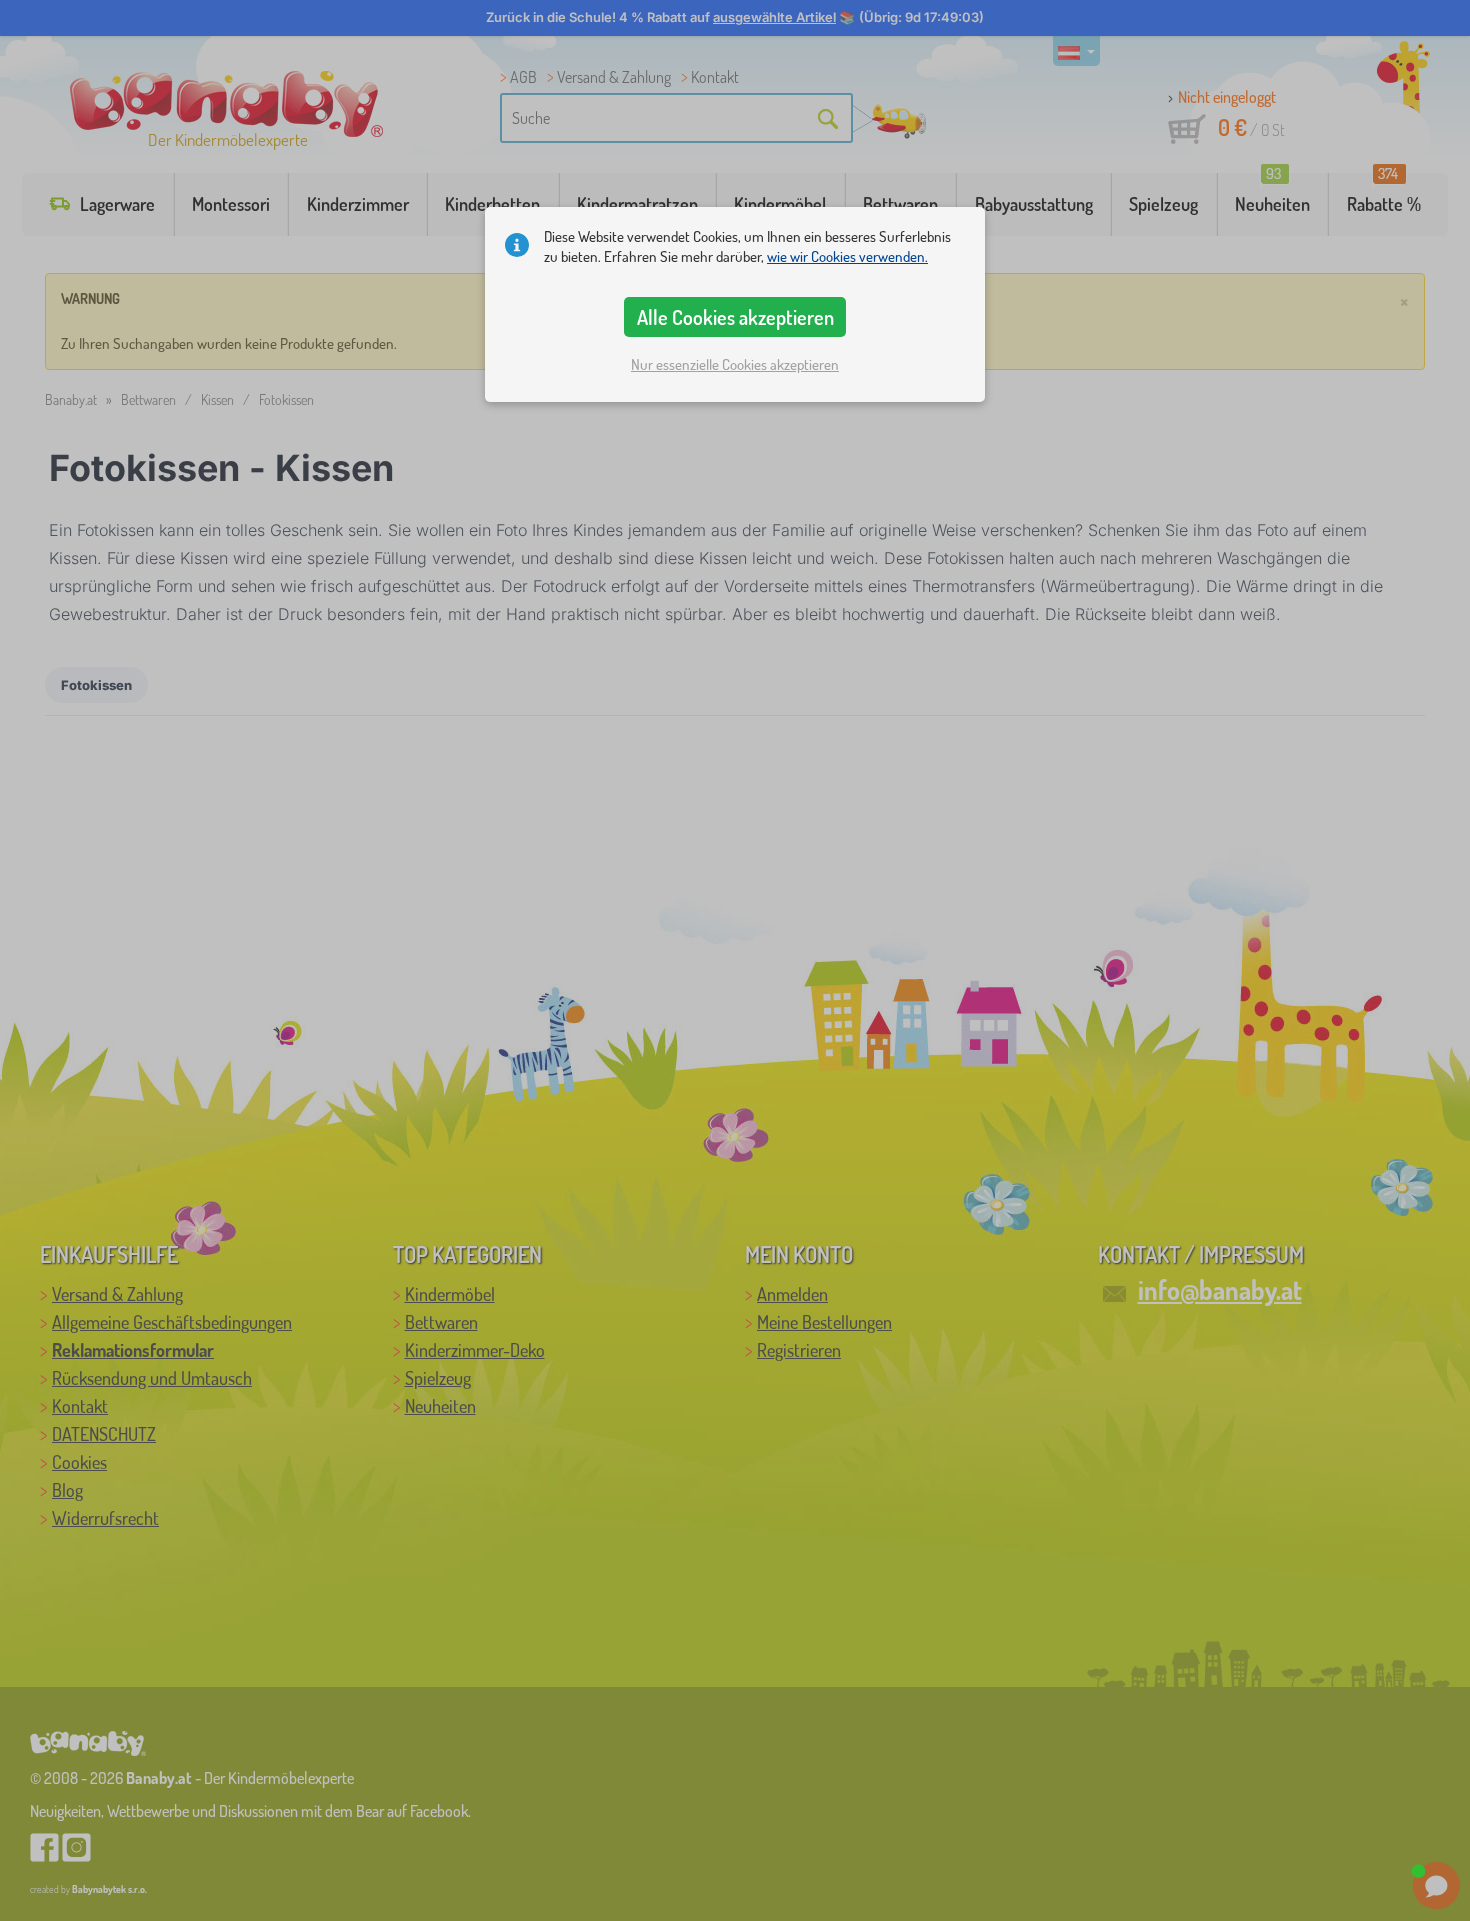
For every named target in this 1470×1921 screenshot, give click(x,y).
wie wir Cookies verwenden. (847, 256)
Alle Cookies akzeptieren (735, 317)
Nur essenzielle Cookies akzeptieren (735, 364)
